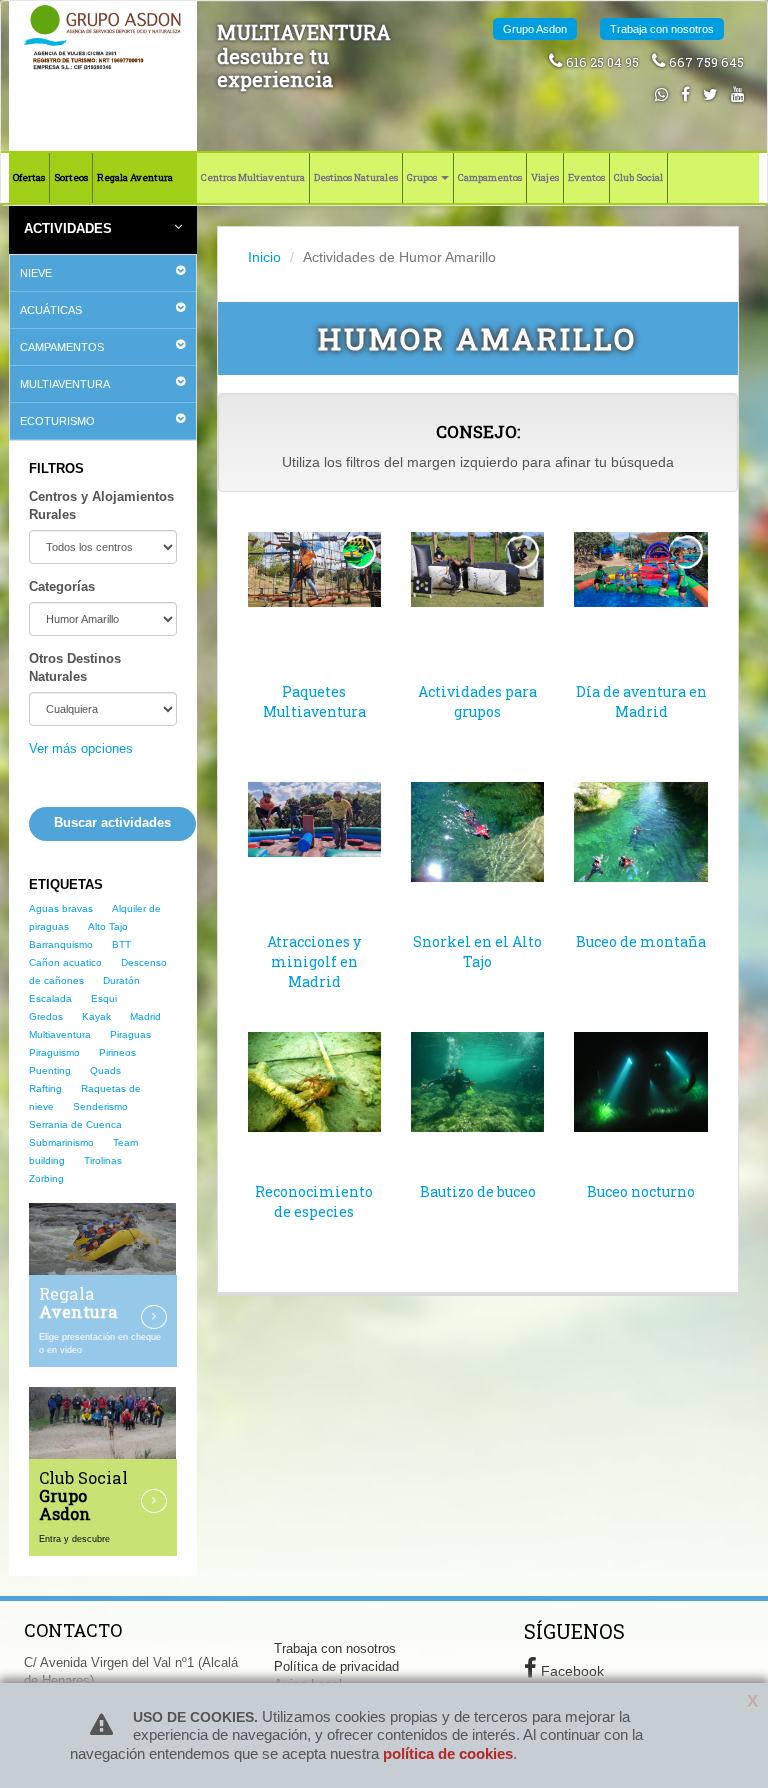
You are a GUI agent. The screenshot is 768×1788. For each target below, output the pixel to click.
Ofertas (29, 177)
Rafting (45, 1088)
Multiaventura (65, 384)
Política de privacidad (336, 1667)
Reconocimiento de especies (314, 1201)
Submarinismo (61, 1142)
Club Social (638, 177)
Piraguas (130, 1034)
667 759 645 (705, 62)
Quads (105, 1070)
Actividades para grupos (477, 701)
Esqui (104, 998)
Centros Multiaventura (253, 177)
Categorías (62, 587)
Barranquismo (61, 944)
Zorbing (46, 1178)
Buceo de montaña (641, 941)
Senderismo (100, 1106)
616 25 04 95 (601, 62)
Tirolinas (103, 1160)
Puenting (50, 1070)
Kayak (96, 1016)
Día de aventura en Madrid (641, 701)
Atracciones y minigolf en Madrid (314, 961)
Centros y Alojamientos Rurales (101, 506)
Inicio (264, 257)
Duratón (121, 980)
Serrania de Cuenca (75, 1124)
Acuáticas (51, 310)
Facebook (570, 1671)
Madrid (145, 1016)
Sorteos (71, 177)
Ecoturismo (57, 421)
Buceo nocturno (641, 1191)
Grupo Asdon (535, 29)
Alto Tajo (108, 926)
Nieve (36, 273)
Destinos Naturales (356, 177)
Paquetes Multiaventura (314, 701)
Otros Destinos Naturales (75, 668)
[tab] (103, 273)
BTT (121, 944)
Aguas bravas (61, 908)
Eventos (586, 177)
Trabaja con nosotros (662, 29)
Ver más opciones (81, 749)
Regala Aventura (135, 177)
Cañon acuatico (65, 962)
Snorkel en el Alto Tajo (477, 951)
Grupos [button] (423, 177)
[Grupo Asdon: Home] (103, 36)
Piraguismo (54, 1052)
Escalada (50, 998)
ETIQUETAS (66, 885)
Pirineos (117, 1052)
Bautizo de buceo (478, 1191)
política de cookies (448, 1753)
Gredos (46, 1016)
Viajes (545, 177)
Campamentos (490, 177)
